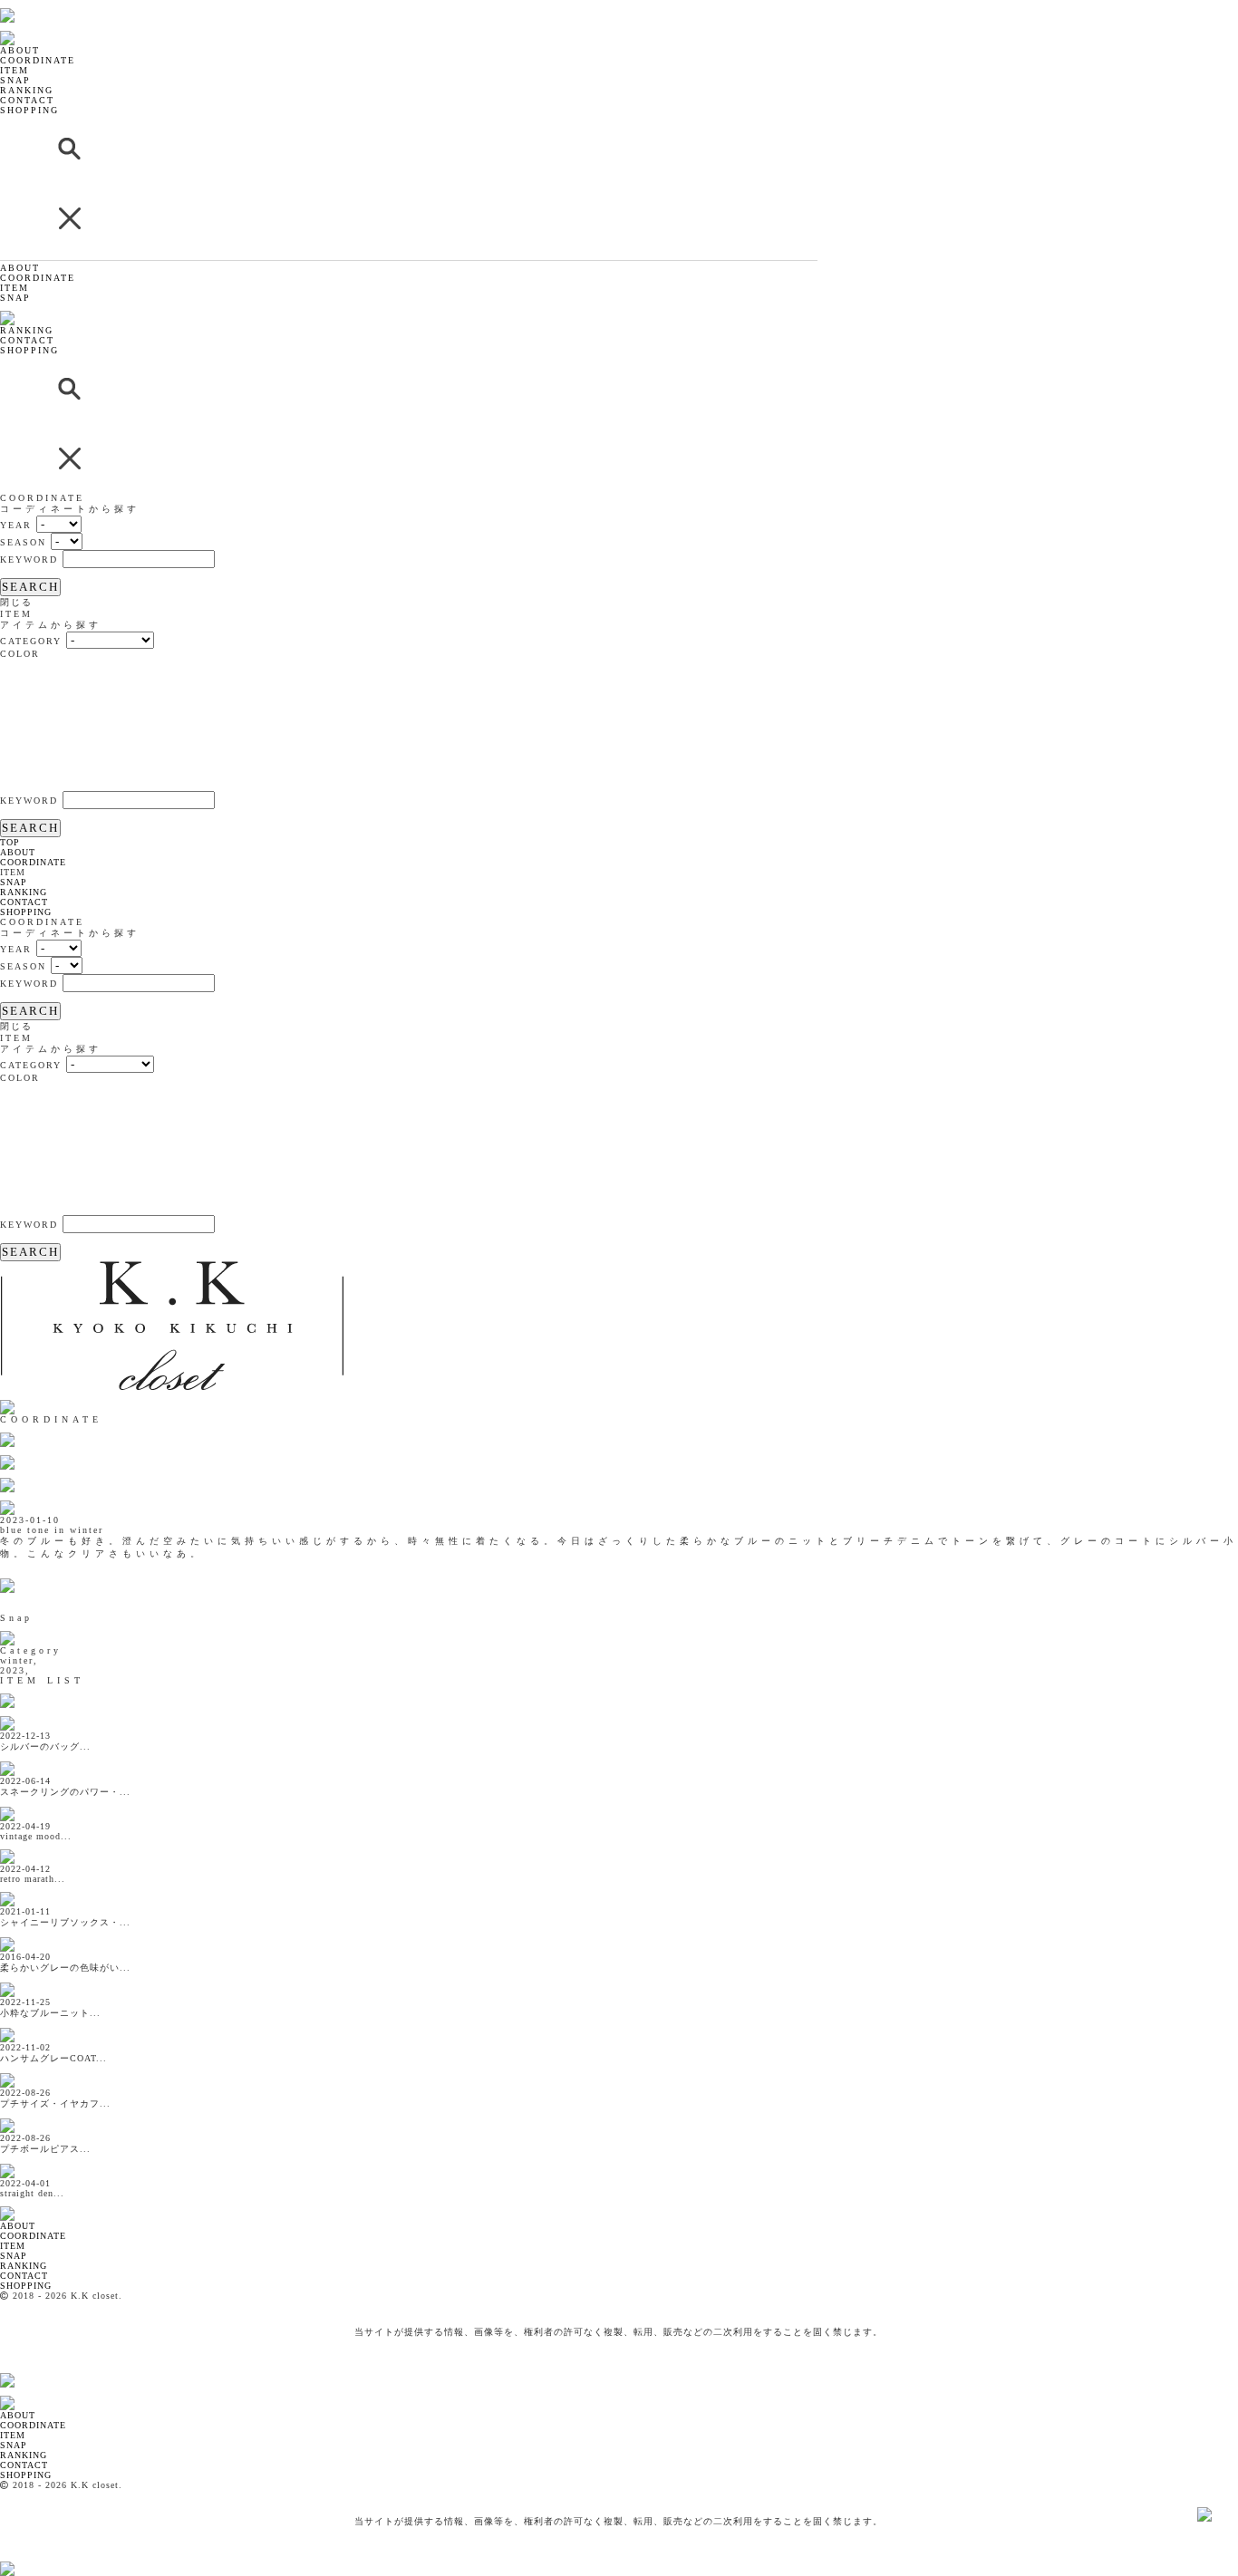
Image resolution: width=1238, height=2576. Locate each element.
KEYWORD (29, 560)
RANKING (27, 90)
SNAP (15, 80)
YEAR (16, 525)
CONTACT (27, 100)
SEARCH (30, 587)
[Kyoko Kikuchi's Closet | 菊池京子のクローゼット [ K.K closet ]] (53, 5)
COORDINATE (38, 60)
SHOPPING (29, 110)
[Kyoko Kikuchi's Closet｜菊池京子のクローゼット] (23, 2203)
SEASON (23, 542)
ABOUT (20, 50)
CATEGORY (31, 641)
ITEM (15, 70)
